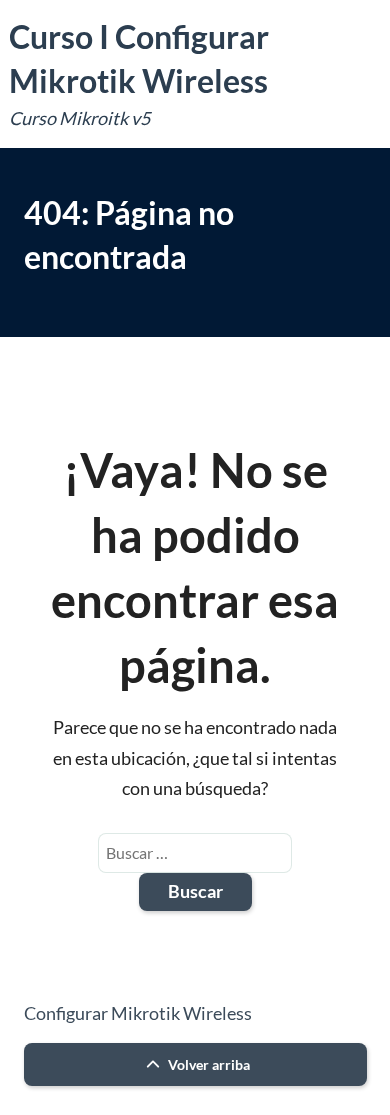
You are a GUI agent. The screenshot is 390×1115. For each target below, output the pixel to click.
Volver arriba (207, 1064)
